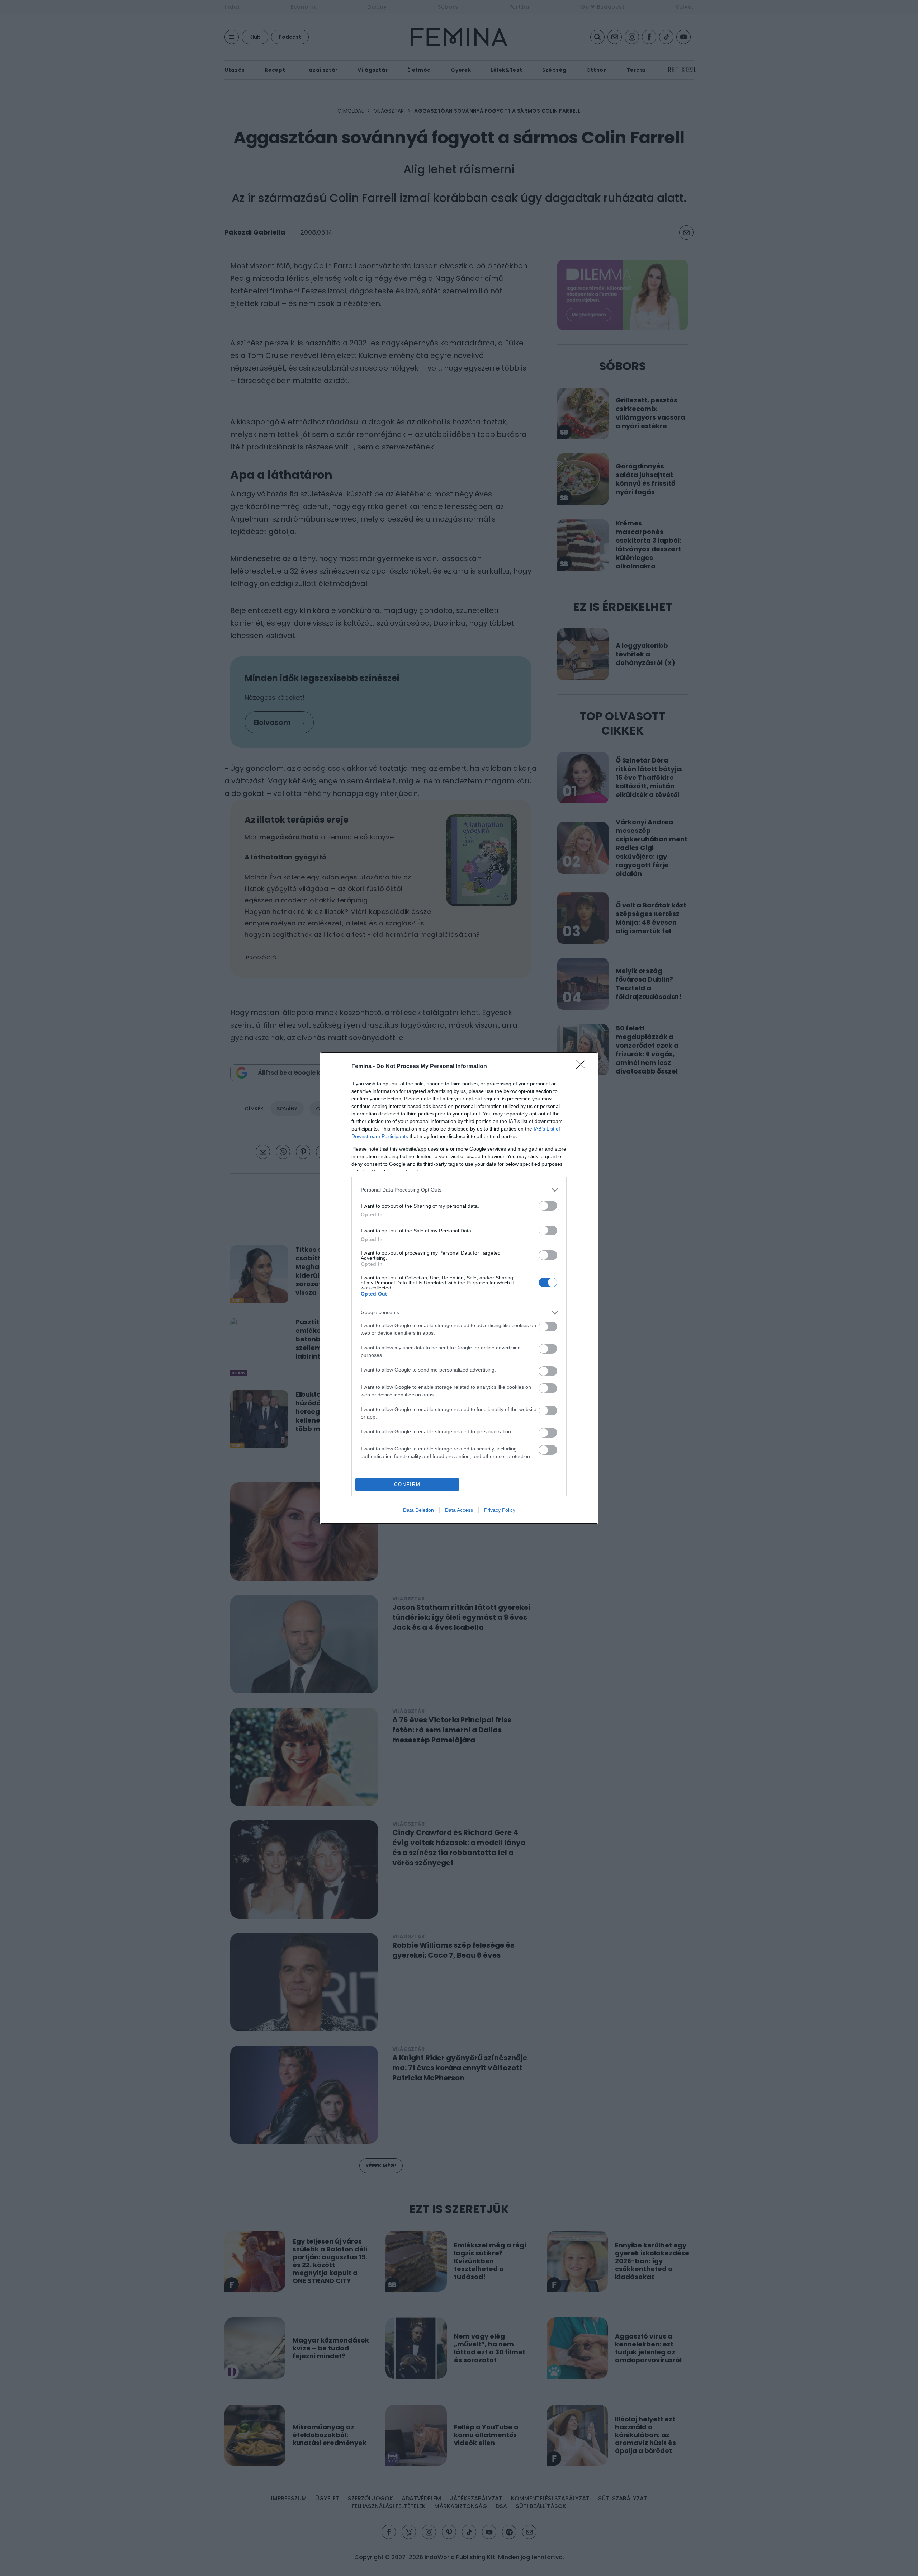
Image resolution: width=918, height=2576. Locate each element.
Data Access (459, 1510)
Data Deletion (418, 1510)
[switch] (548, 1206)
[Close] (583, 1067)
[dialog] (459, 1288)
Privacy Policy (500, 1510)
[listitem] (459, 1190)
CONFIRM (407, 1484)
